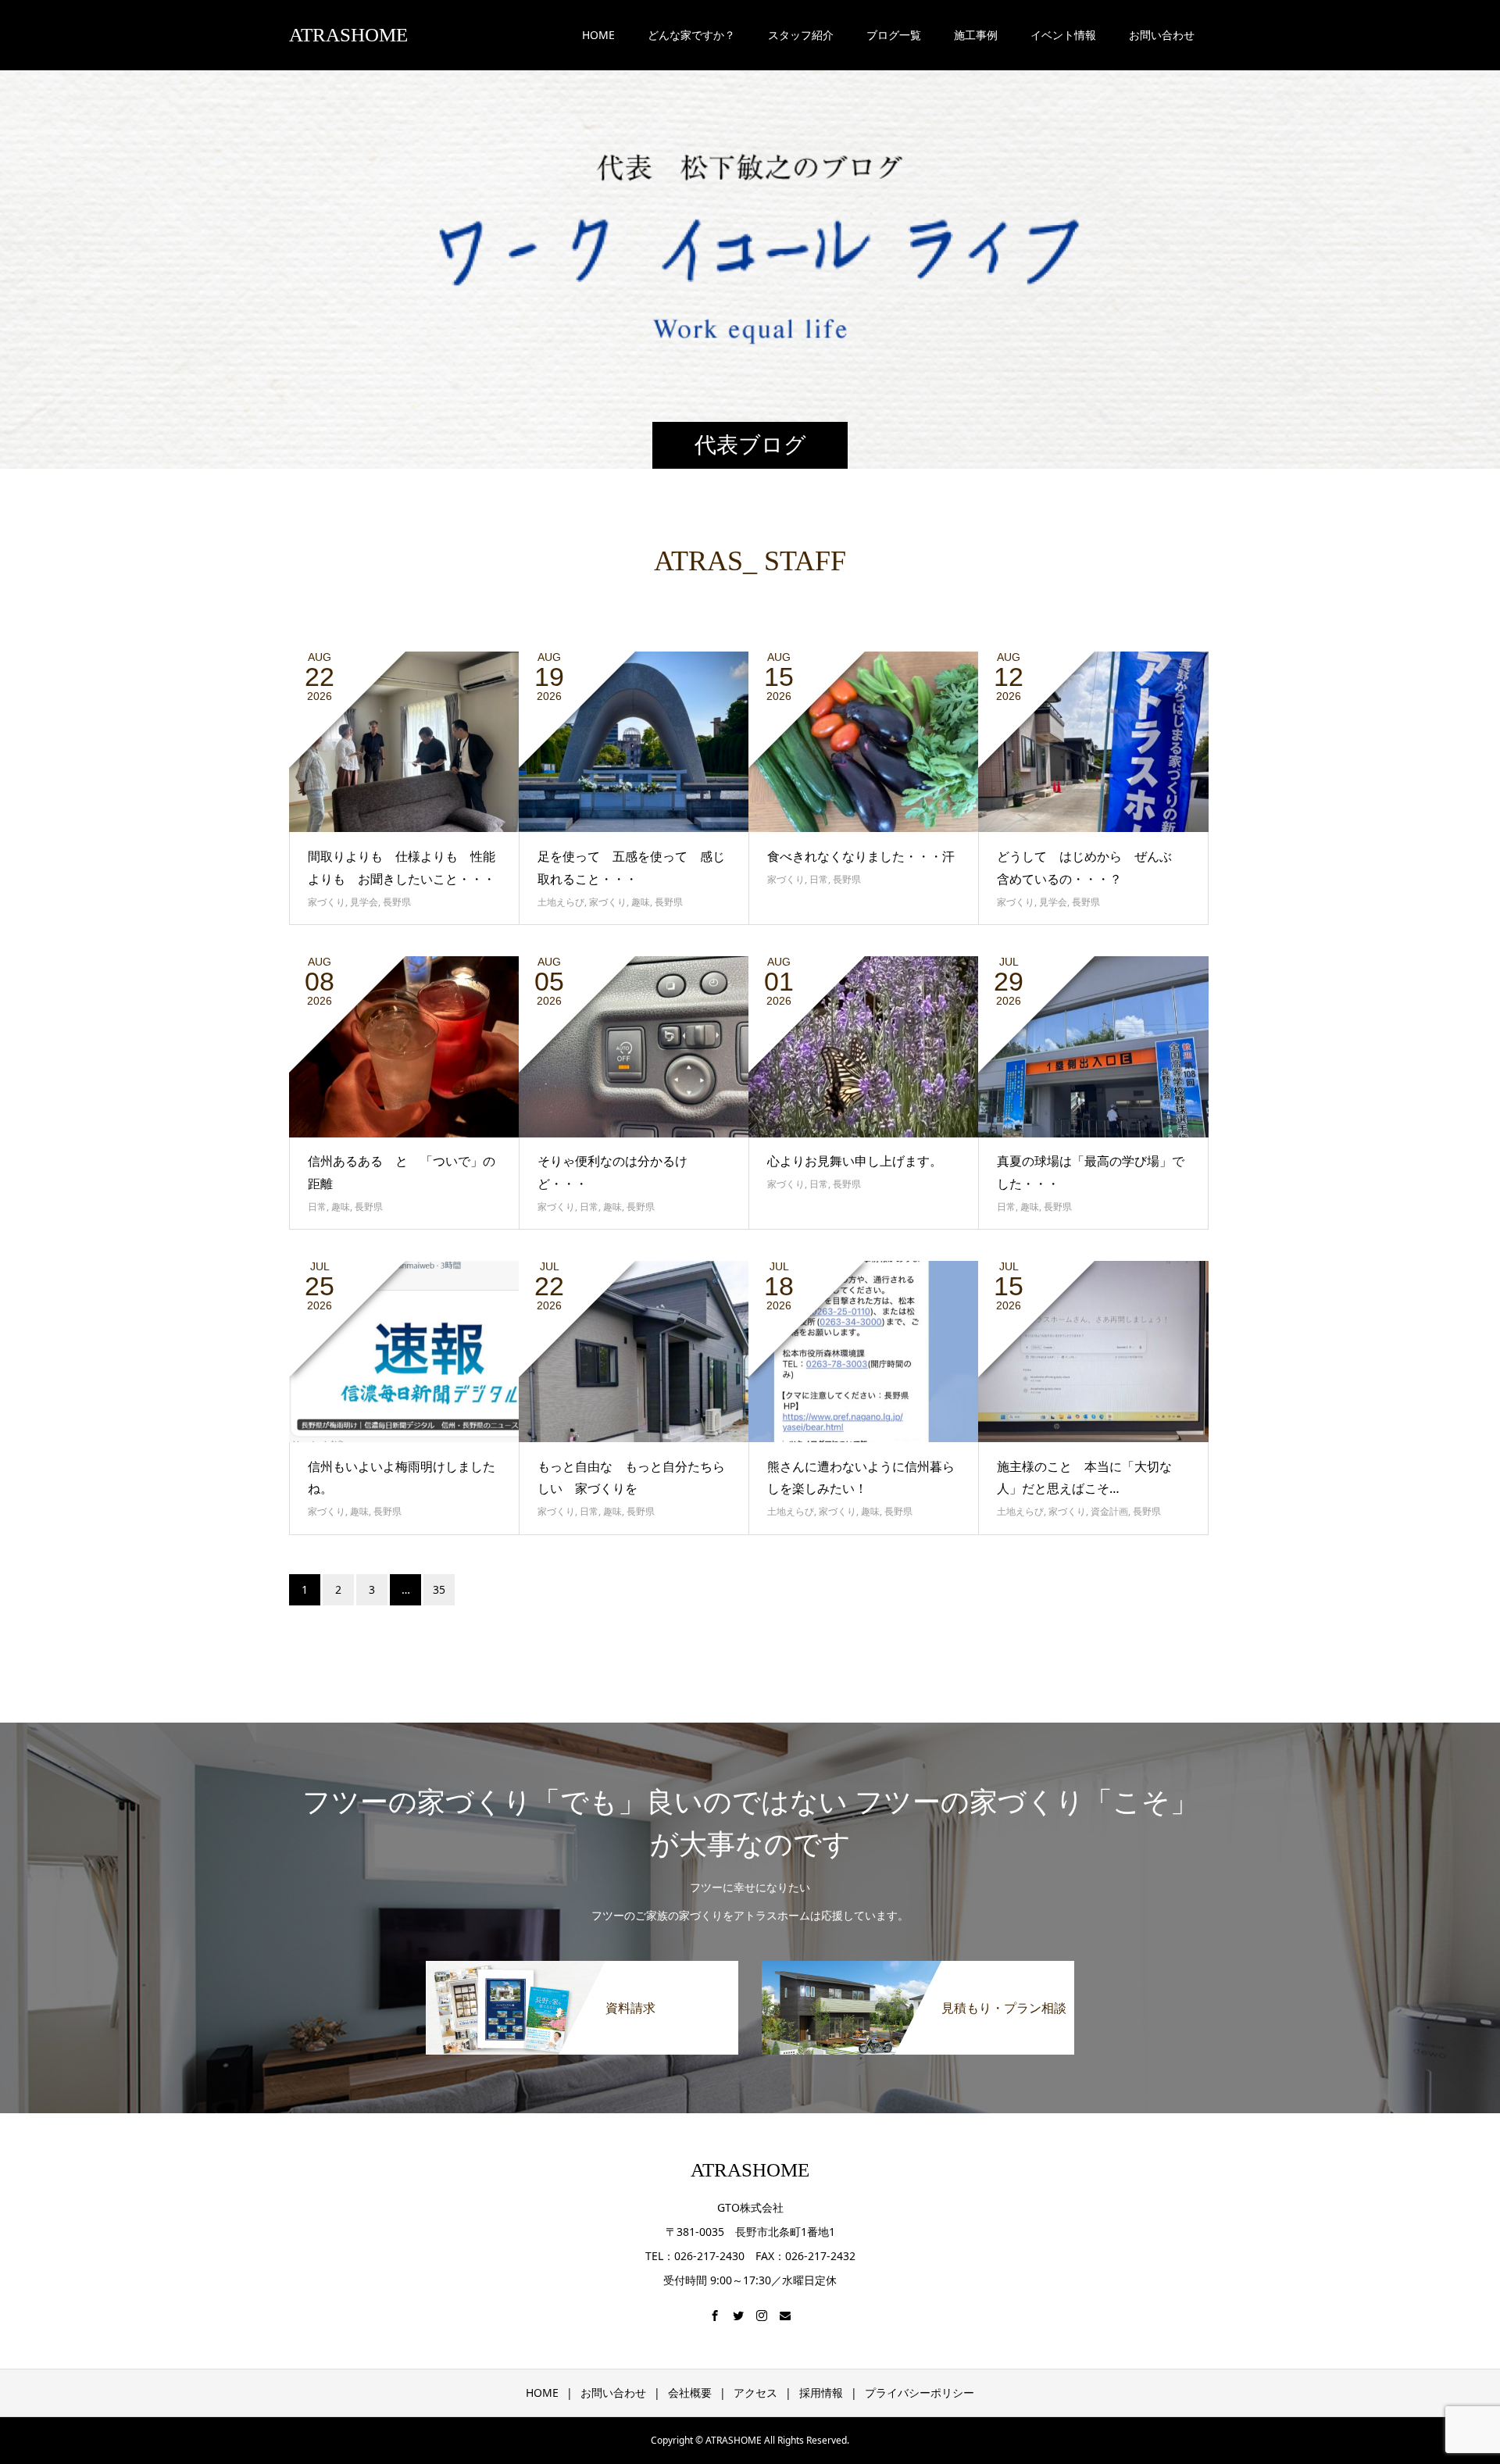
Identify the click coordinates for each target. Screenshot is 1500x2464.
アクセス (755, 2393)
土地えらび (561, 902)
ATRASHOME (348, 35)
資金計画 (1109, 1511)
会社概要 (690, 2393)
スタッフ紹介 (801, 35)
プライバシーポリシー (920, 2393)
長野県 (397, 902)
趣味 (641, 902)
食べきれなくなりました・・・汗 (861, 856)
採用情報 (821, 2393)
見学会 (364, 902)
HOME (598, 35)
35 (439, 1589)
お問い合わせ (613, 2393)
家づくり (327, 902)
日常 (819, 879)
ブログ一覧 (894, 35)
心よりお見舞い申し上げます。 (855, 1161)
